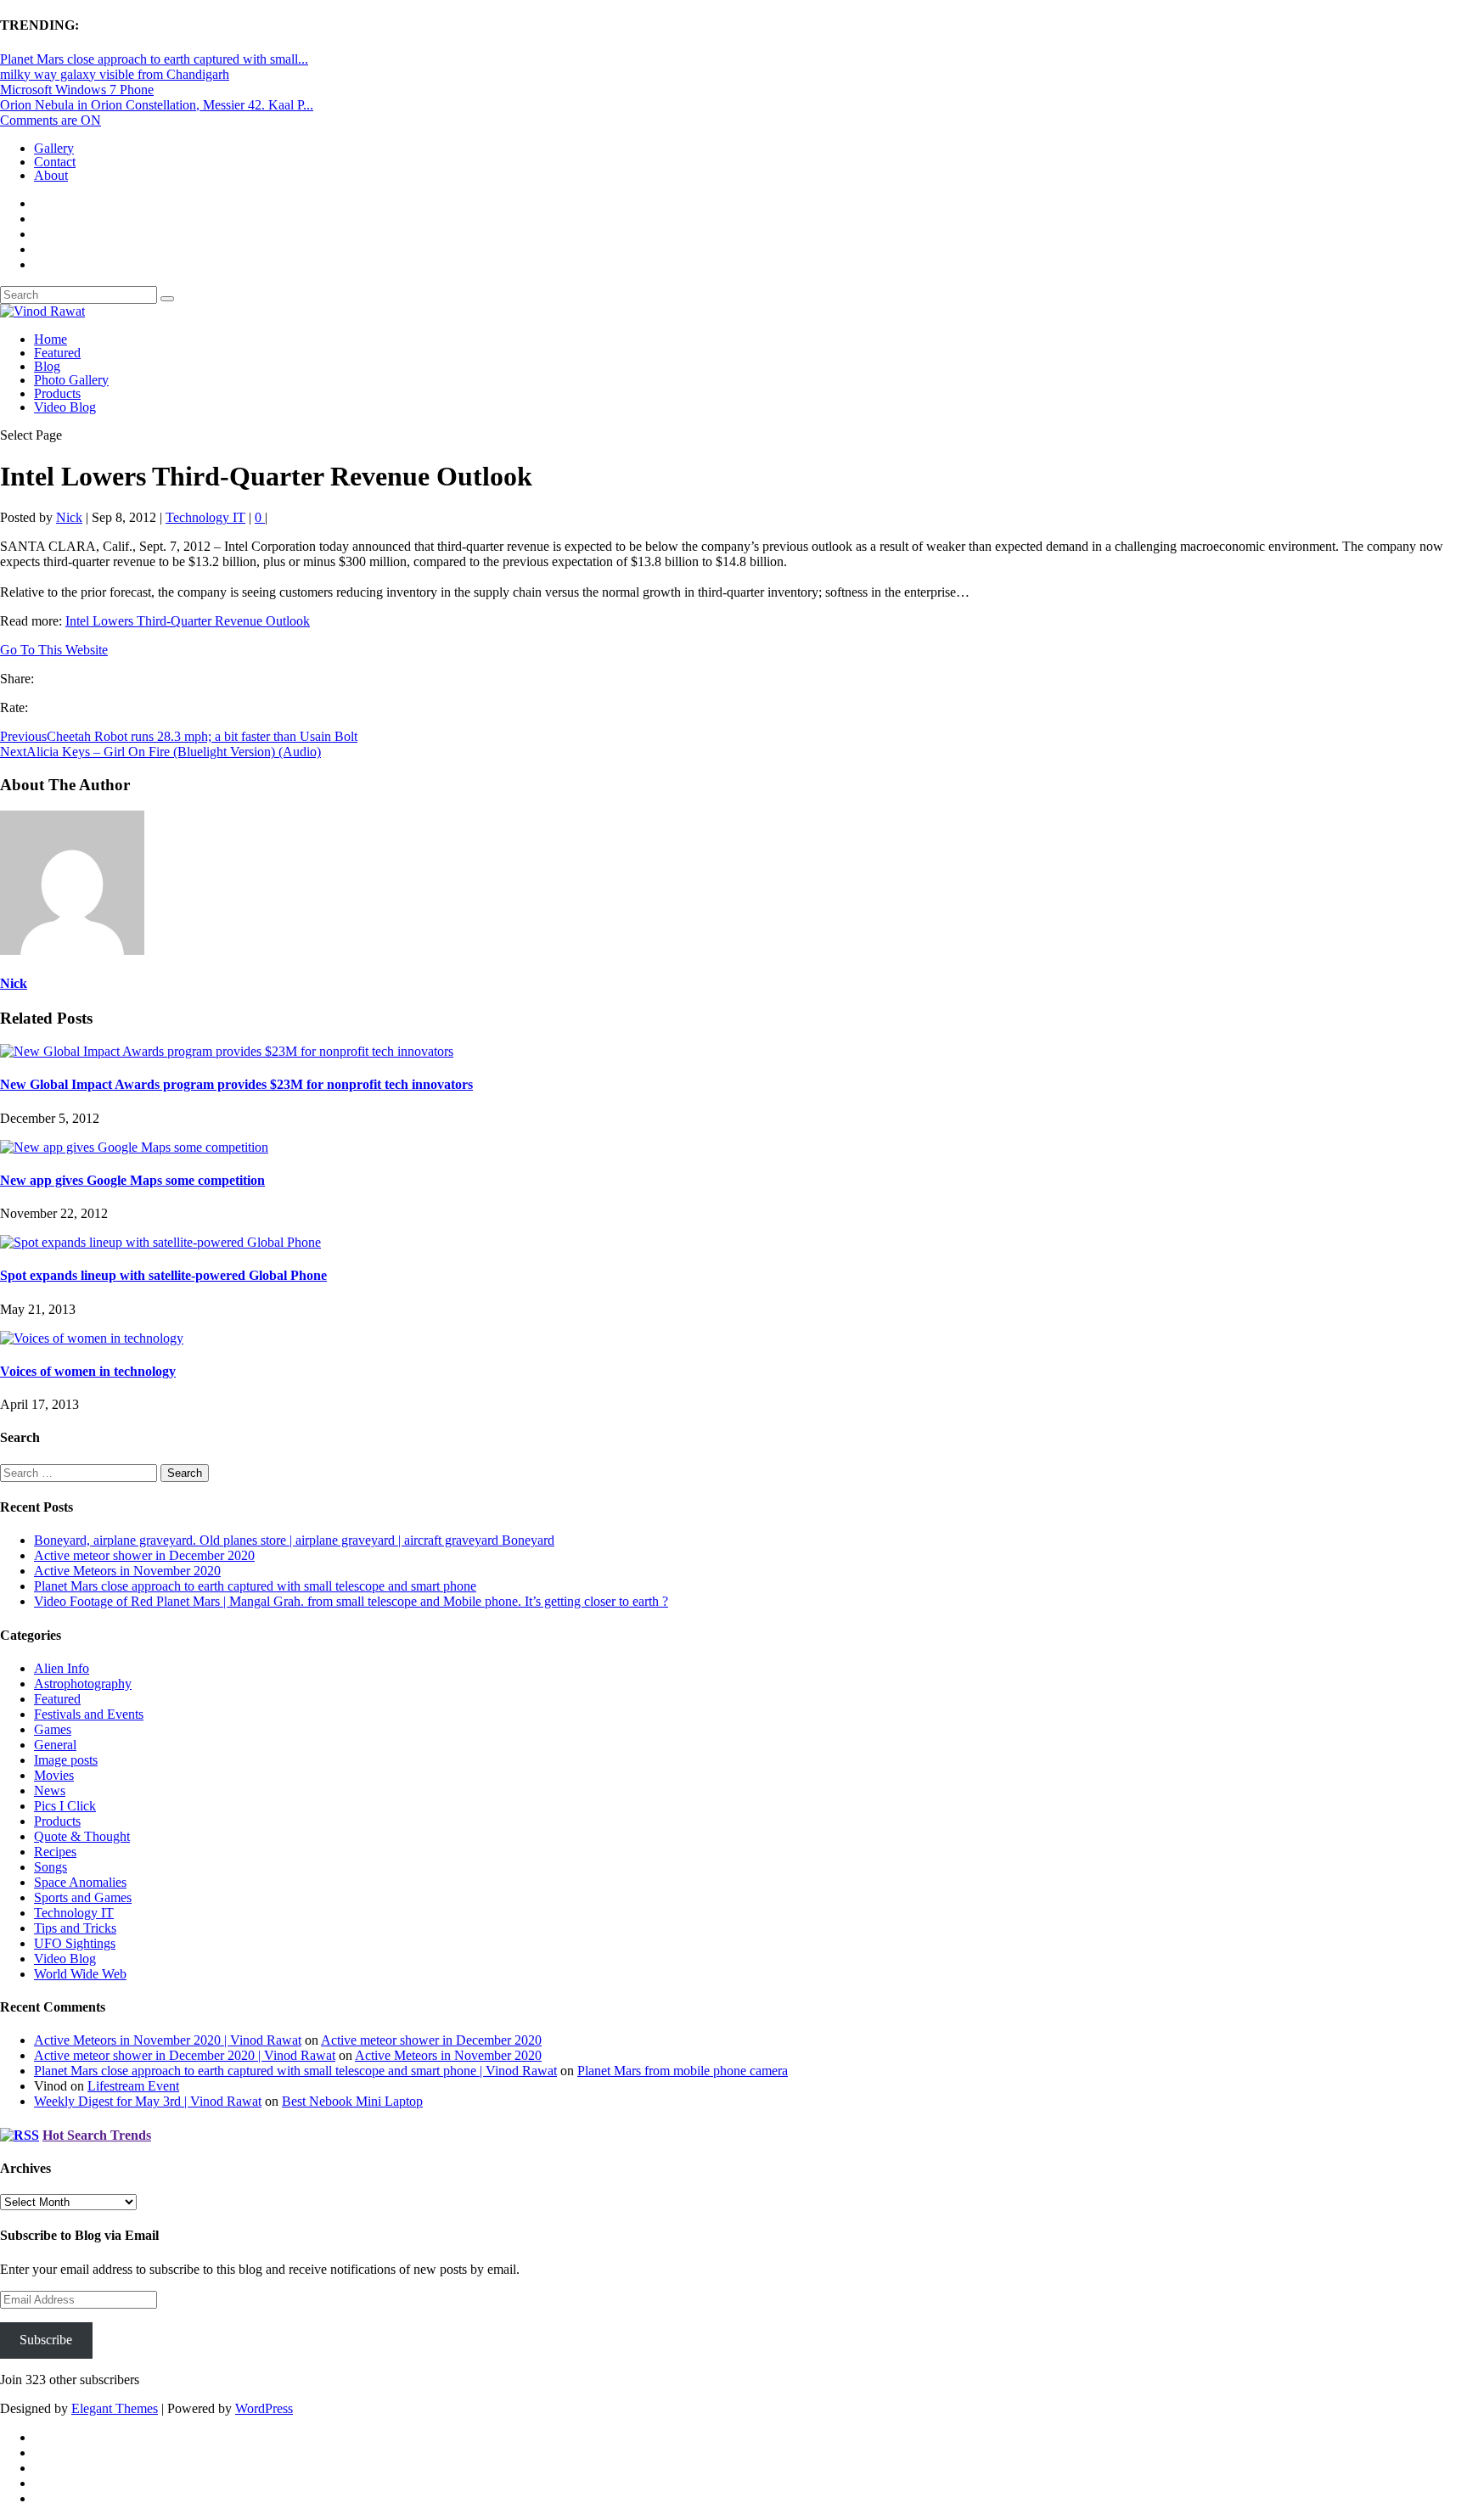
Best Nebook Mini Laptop (352, 2101)
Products (57, 393)
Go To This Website (54, 650)
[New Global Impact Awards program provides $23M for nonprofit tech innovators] (227, 1051)
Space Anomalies (80, 1882)
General (55, 1745)
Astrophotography (83, 1684)
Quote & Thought (82, 1836)
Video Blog (65, 407)
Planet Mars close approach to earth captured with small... (154, 59)
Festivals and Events (89, 1714)
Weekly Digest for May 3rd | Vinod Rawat (148, 2101)
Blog (47, 366)
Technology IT (205, 517)
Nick (69, 517)
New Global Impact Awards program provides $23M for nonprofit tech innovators (236, 1084)
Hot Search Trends (97, 2135)
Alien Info (62, 1668)
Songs (51, 1867)
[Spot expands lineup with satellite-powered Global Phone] (160, 1242)
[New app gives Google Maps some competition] (134, 1147)
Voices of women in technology (88, 1371)
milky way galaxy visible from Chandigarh (115, 74)
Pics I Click (65, 1806)
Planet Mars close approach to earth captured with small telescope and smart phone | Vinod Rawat (295, 2071)
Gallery (54, 148)
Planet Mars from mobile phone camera (683, 2071)
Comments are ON (51, 120)
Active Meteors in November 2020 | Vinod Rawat (168, 2040)
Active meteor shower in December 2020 (144, 1555)
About (51, 175)
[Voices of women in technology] (92, 1338)
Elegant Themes (115, 2408)
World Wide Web (80, 1974)
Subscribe (46, 2340)
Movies (54, 1775)
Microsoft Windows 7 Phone (77, 90)
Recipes (55, 1852)
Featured (57, 353)
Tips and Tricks (75, 1928)
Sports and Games (83, 1897)
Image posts (66, 1760)
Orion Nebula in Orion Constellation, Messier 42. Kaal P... (157, 105)
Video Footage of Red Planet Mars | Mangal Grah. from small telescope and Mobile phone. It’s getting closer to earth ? (351, 1601)
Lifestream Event (133, 2086)
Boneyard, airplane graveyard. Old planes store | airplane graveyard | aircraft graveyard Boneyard (294, 1540)
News (50, 1790)
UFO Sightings (75, 1943)
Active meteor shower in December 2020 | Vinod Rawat (185, 2055)
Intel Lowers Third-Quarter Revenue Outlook (188, 621)
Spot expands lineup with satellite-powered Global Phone (163, 1275)
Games (53, 1729)
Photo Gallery (71, 380)
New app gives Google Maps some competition (132, 1180)
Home (51, 339)
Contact (55, 162)
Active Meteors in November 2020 (127, 1571)
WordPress (264, 2408)
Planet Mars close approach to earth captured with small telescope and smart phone (255, 1586)
